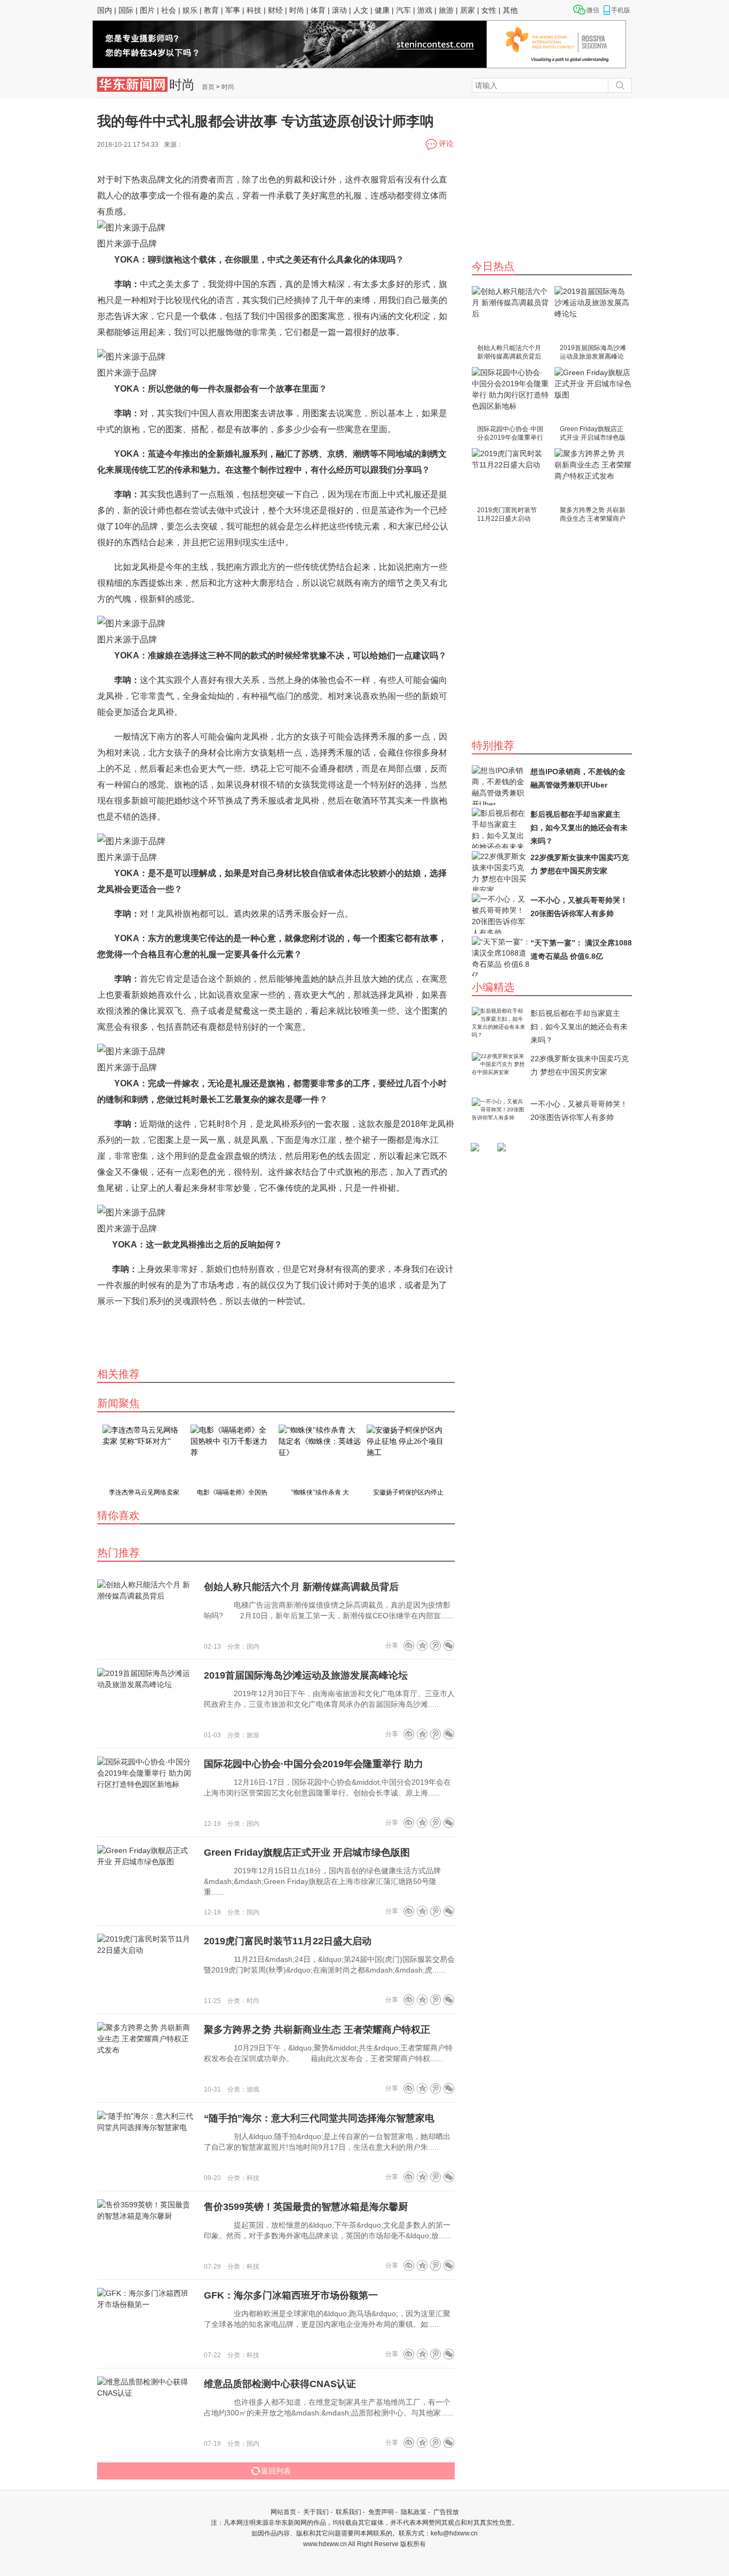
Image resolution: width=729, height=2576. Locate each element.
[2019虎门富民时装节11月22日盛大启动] (510, 476)
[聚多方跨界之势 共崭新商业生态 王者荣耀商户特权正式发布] (593, 476)
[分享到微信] (449, 1645)
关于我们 (316, 2512)
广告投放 (446, 2512)
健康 (382, 10)
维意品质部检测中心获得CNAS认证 (280, 2384)
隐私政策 (414, 2512)
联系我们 (348, 2512)
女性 (489, 10)
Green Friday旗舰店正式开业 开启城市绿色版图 (593, 434)
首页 (208, 87)
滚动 (339, 10)
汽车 (403, 10)
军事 (233, 10)
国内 (105, 10)
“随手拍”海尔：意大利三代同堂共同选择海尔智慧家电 (319, 2118)
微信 (593, 10)
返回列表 (276, 2471)
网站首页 (283, 2512)
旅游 (446, 10)
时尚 (297, 10)
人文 (361, 10)
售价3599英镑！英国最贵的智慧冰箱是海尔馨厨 (306, 2207)
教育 (211, 10)
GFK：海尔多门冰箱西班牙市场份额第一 (291, 2295)
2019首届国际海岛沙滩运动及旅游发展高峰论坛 (593, 353)
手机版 (621, 10)
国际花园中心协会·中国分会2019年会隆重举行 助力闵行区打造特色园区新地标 (510, 434)
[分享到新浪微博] (409, 1645)
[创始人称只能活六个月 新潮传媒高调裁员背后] (510, 314)
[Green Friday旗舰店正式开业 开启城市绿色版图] (593, 395)
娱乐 (190, 10)
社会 (169, 10)
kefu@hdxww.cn (454, 2533)
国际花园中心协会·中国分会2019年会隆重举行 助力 (314, 1764)
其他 (510, 10)
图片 (147, 10)
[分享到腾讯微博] (435, 1645)
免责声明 (381, 2512)
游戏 (425, 10)
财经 (275, 10)
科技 (254, 10)
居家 (467, 10)
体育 (318, 10)
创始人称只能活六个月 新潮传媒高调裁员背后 (509, 352)
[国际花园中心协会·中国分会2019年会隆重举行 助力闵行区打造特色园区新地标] (510, 395)
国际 (126, 10)
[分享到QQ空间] (422, 1645)
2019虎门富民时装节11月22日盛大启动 (507, 514)
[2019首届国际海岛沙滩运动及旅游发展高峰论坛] (593, 314)
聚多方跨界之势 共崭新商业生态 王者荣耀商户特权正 (317, 2030)
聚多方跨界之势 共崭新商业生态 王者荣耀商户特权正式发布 (593, 515)
